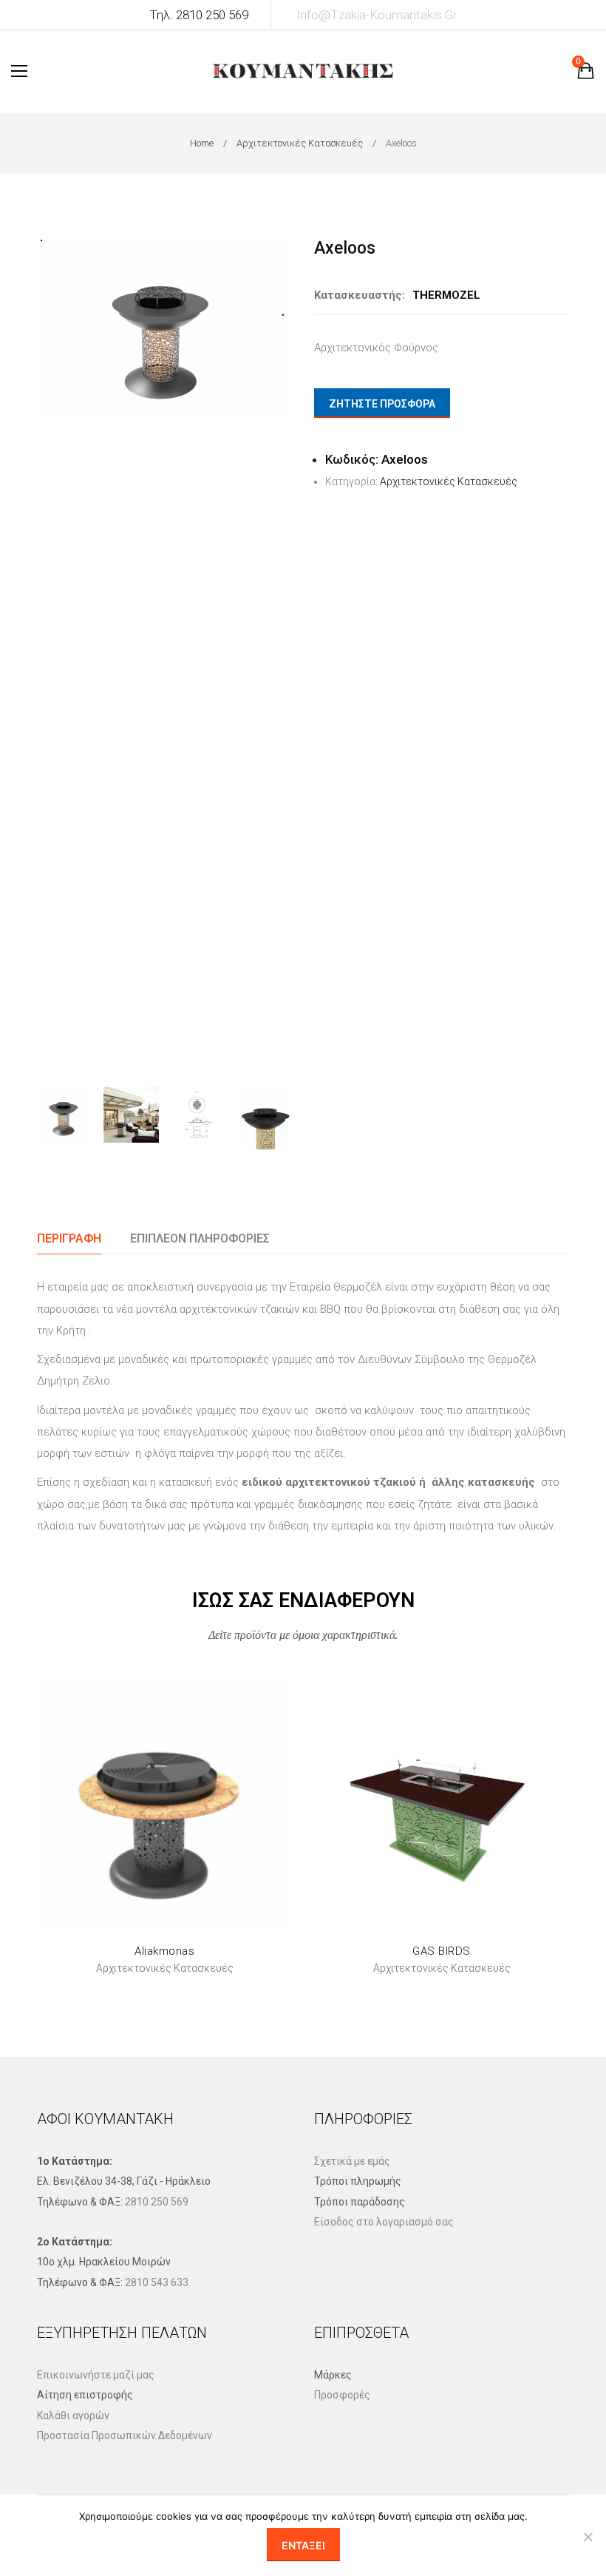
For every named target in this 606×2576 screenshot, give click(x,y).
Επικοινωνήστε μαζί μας (96, 2375)
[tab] (69, 1238)
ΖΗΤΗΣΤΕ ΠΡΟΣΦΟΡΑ (382, 404)
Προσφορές (342, 2395)
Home (202, 143)
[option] (164, 329)
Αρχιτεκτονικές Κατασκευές (300, 143)
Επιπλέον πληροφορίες (200, 1238)
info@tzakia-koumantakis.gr (377, 15)
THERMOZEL (446, 295)
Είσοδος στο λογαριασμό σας (384, 2222)
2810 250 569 (157, 2202)
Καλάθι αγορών (73, 2416)
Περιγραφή (69, 1238)
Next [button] (278, 650)
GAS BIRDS (442, 1951)
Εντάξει (303, 2545)
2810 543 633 (157, 2282)
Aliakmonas (164, 1951)
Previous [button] (51, 650)
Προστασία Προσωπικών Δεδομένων (125, 2435)
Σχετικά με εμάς (352, 2161)
